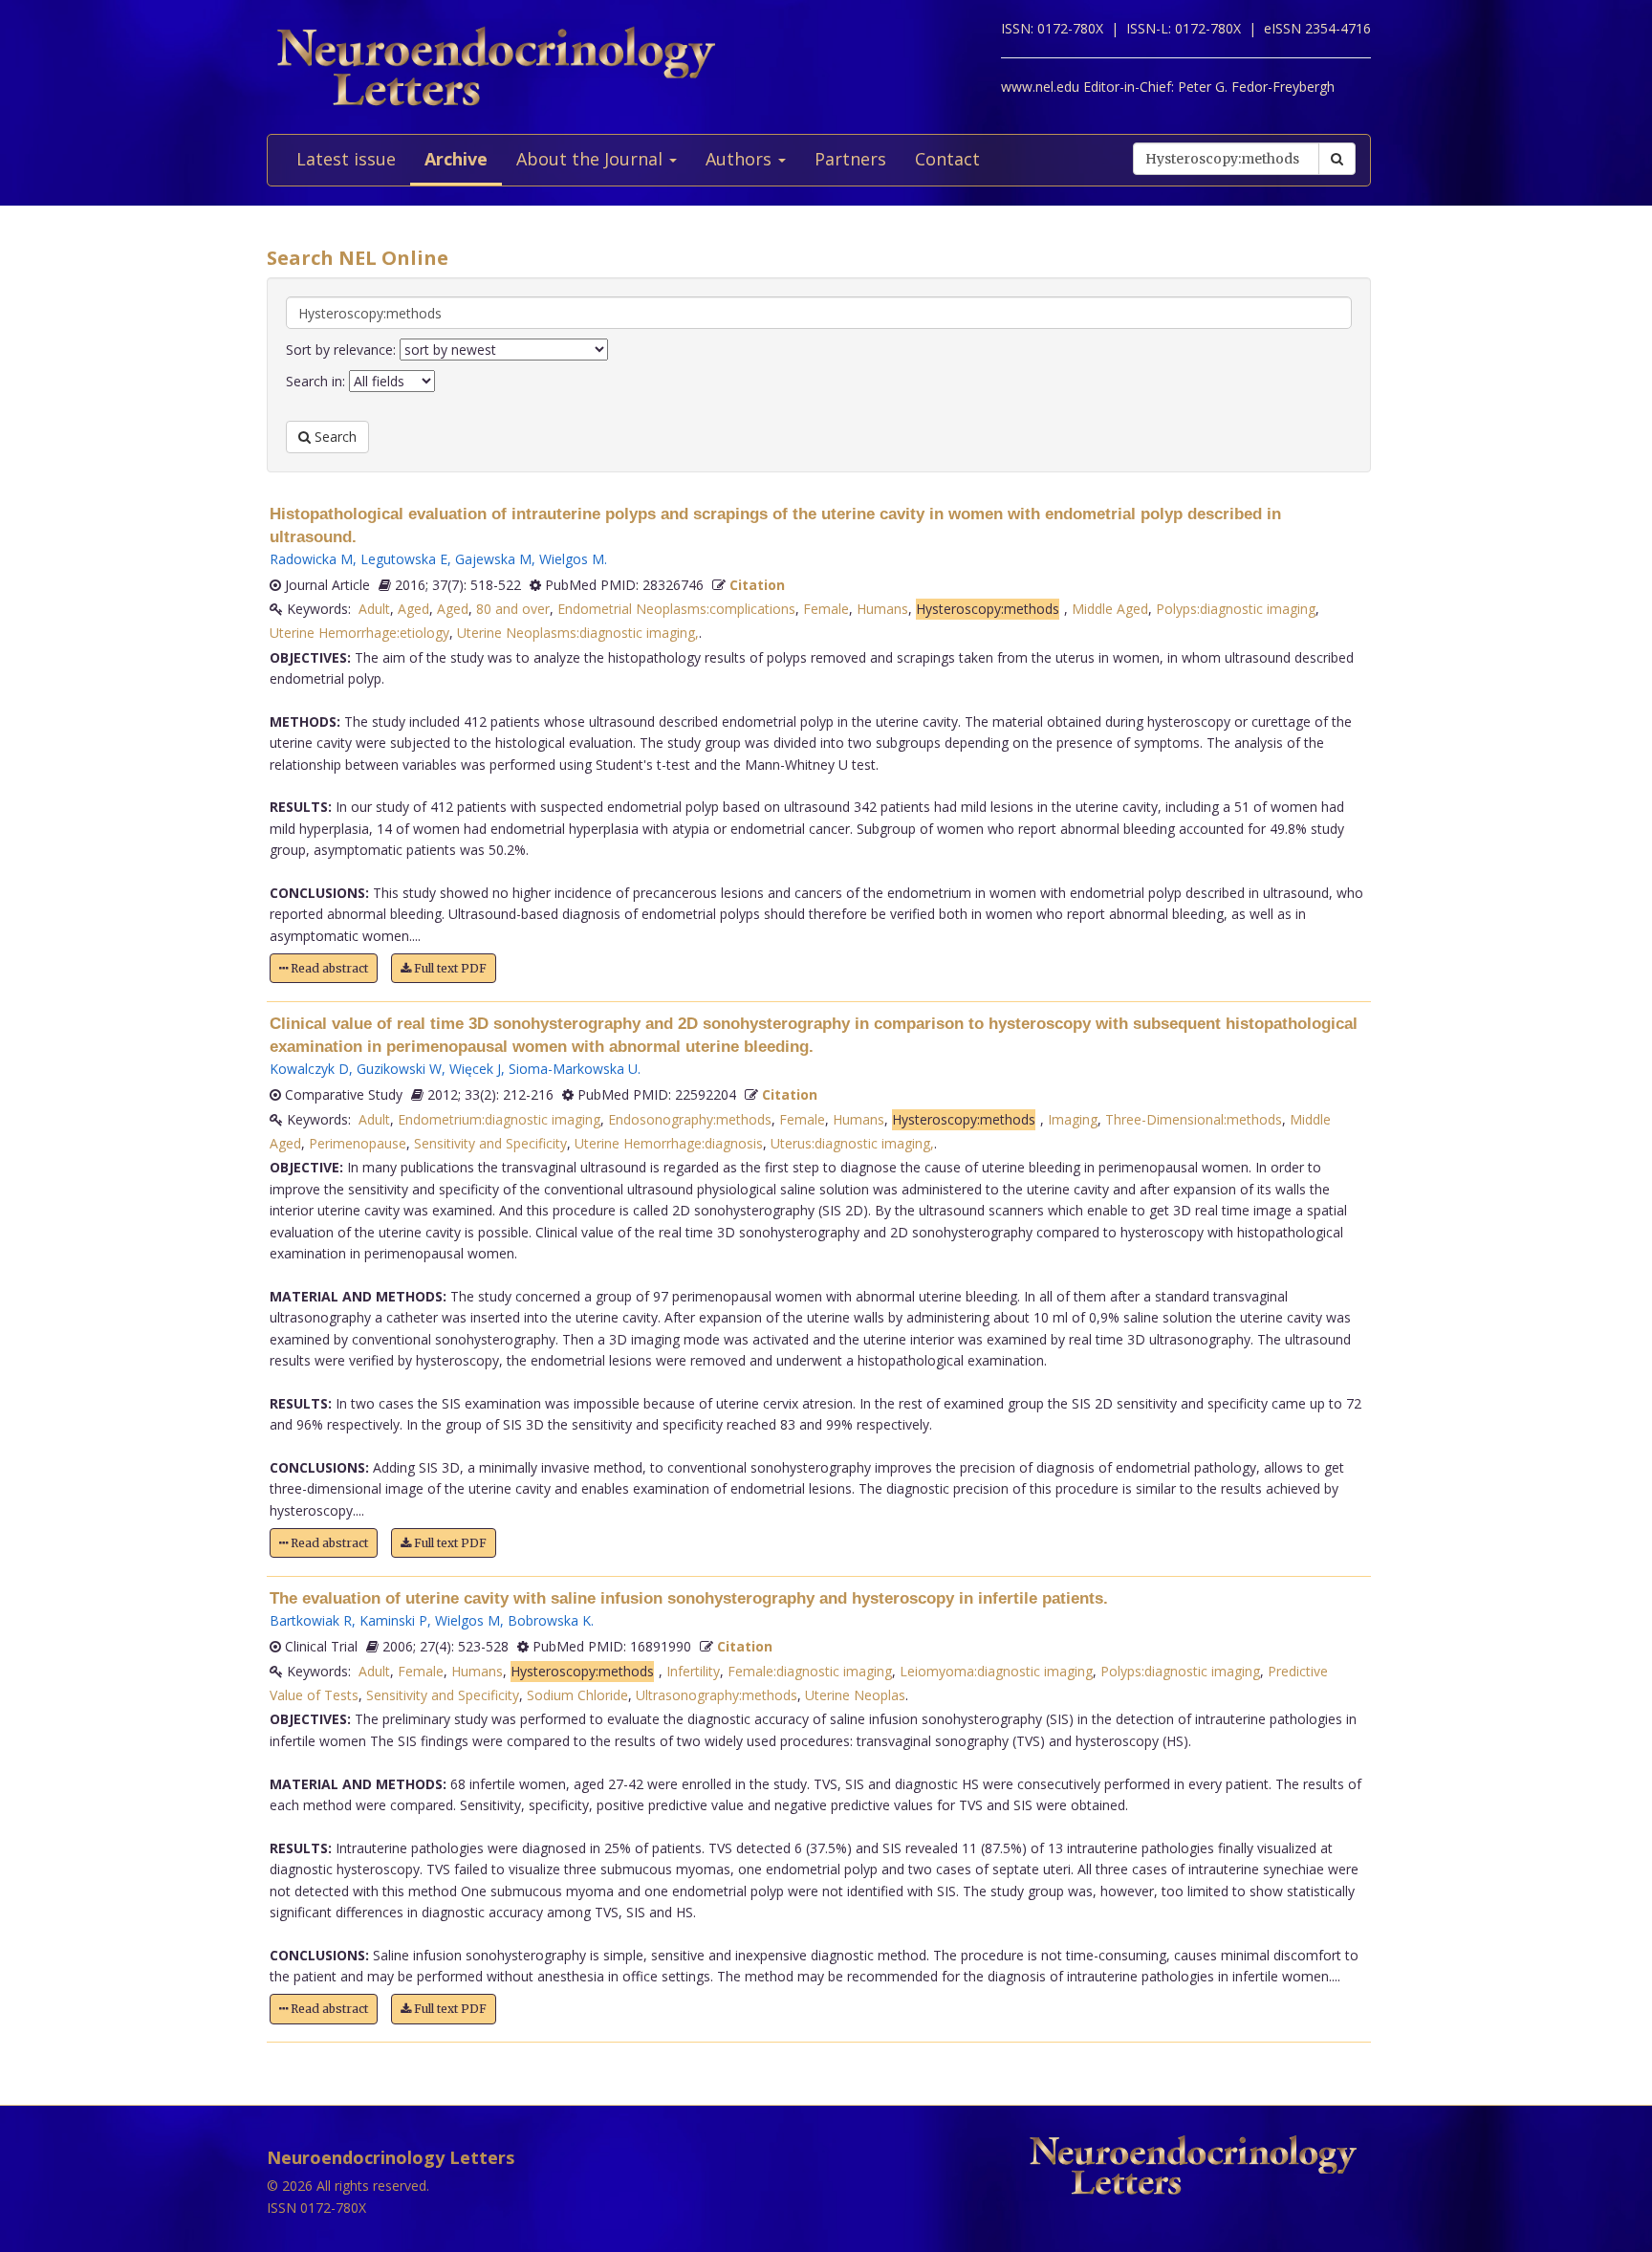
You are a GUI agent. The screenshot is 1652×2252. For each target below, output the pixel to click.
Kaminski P (393, 1620)
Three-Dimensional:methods (1194, 1119)
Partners (850, 159)
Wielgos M (572, 559)
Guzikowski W (399, 1069)
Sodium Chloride (577, 1695)
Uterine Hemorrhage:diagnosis (669, 1143)
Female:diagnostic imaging (810, 1671)
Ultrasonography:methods (717, 1695)
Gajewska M (493, 559)
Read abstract (328, 968)
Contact (947, 159)
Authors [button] (741, 159)
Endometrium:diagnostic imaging (499, 1119)
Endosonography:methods (690, 1119)
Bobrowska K (549, 1620)
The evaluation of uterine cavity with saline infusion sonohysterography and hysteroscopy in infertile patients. (689, 1598)
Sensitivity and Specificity (490, 1143)
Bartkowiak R (311, 1620)
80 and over (513, 609)
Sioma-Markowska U (573, 1069)
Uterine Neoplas (855, 1695)
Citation (757, 585)
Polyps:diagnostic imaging (1236, 609)
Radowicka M (311, 559)
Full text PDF (449, 968)
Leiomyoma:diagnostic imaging (996, 1671)
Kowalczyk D (309, 1069)
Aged (413, 609)
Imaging (1073, 1119)
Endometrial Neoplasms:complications (676, 609)
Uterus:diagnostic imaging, (852, 1143)
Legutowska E (404, 559)
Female (826, 609)
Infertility (693, 1671)
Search (334, 437)
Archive (456, 159)
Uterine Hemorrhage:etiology (359, 633)
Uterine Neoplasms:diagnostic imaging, (578, 633)
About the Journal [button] (592, 159)
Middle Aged (1110, 609)
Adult (374, 609)
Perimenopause (358, 1143)
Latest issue (346, 159)
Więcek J (475, 1069)
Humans (882, 609)
